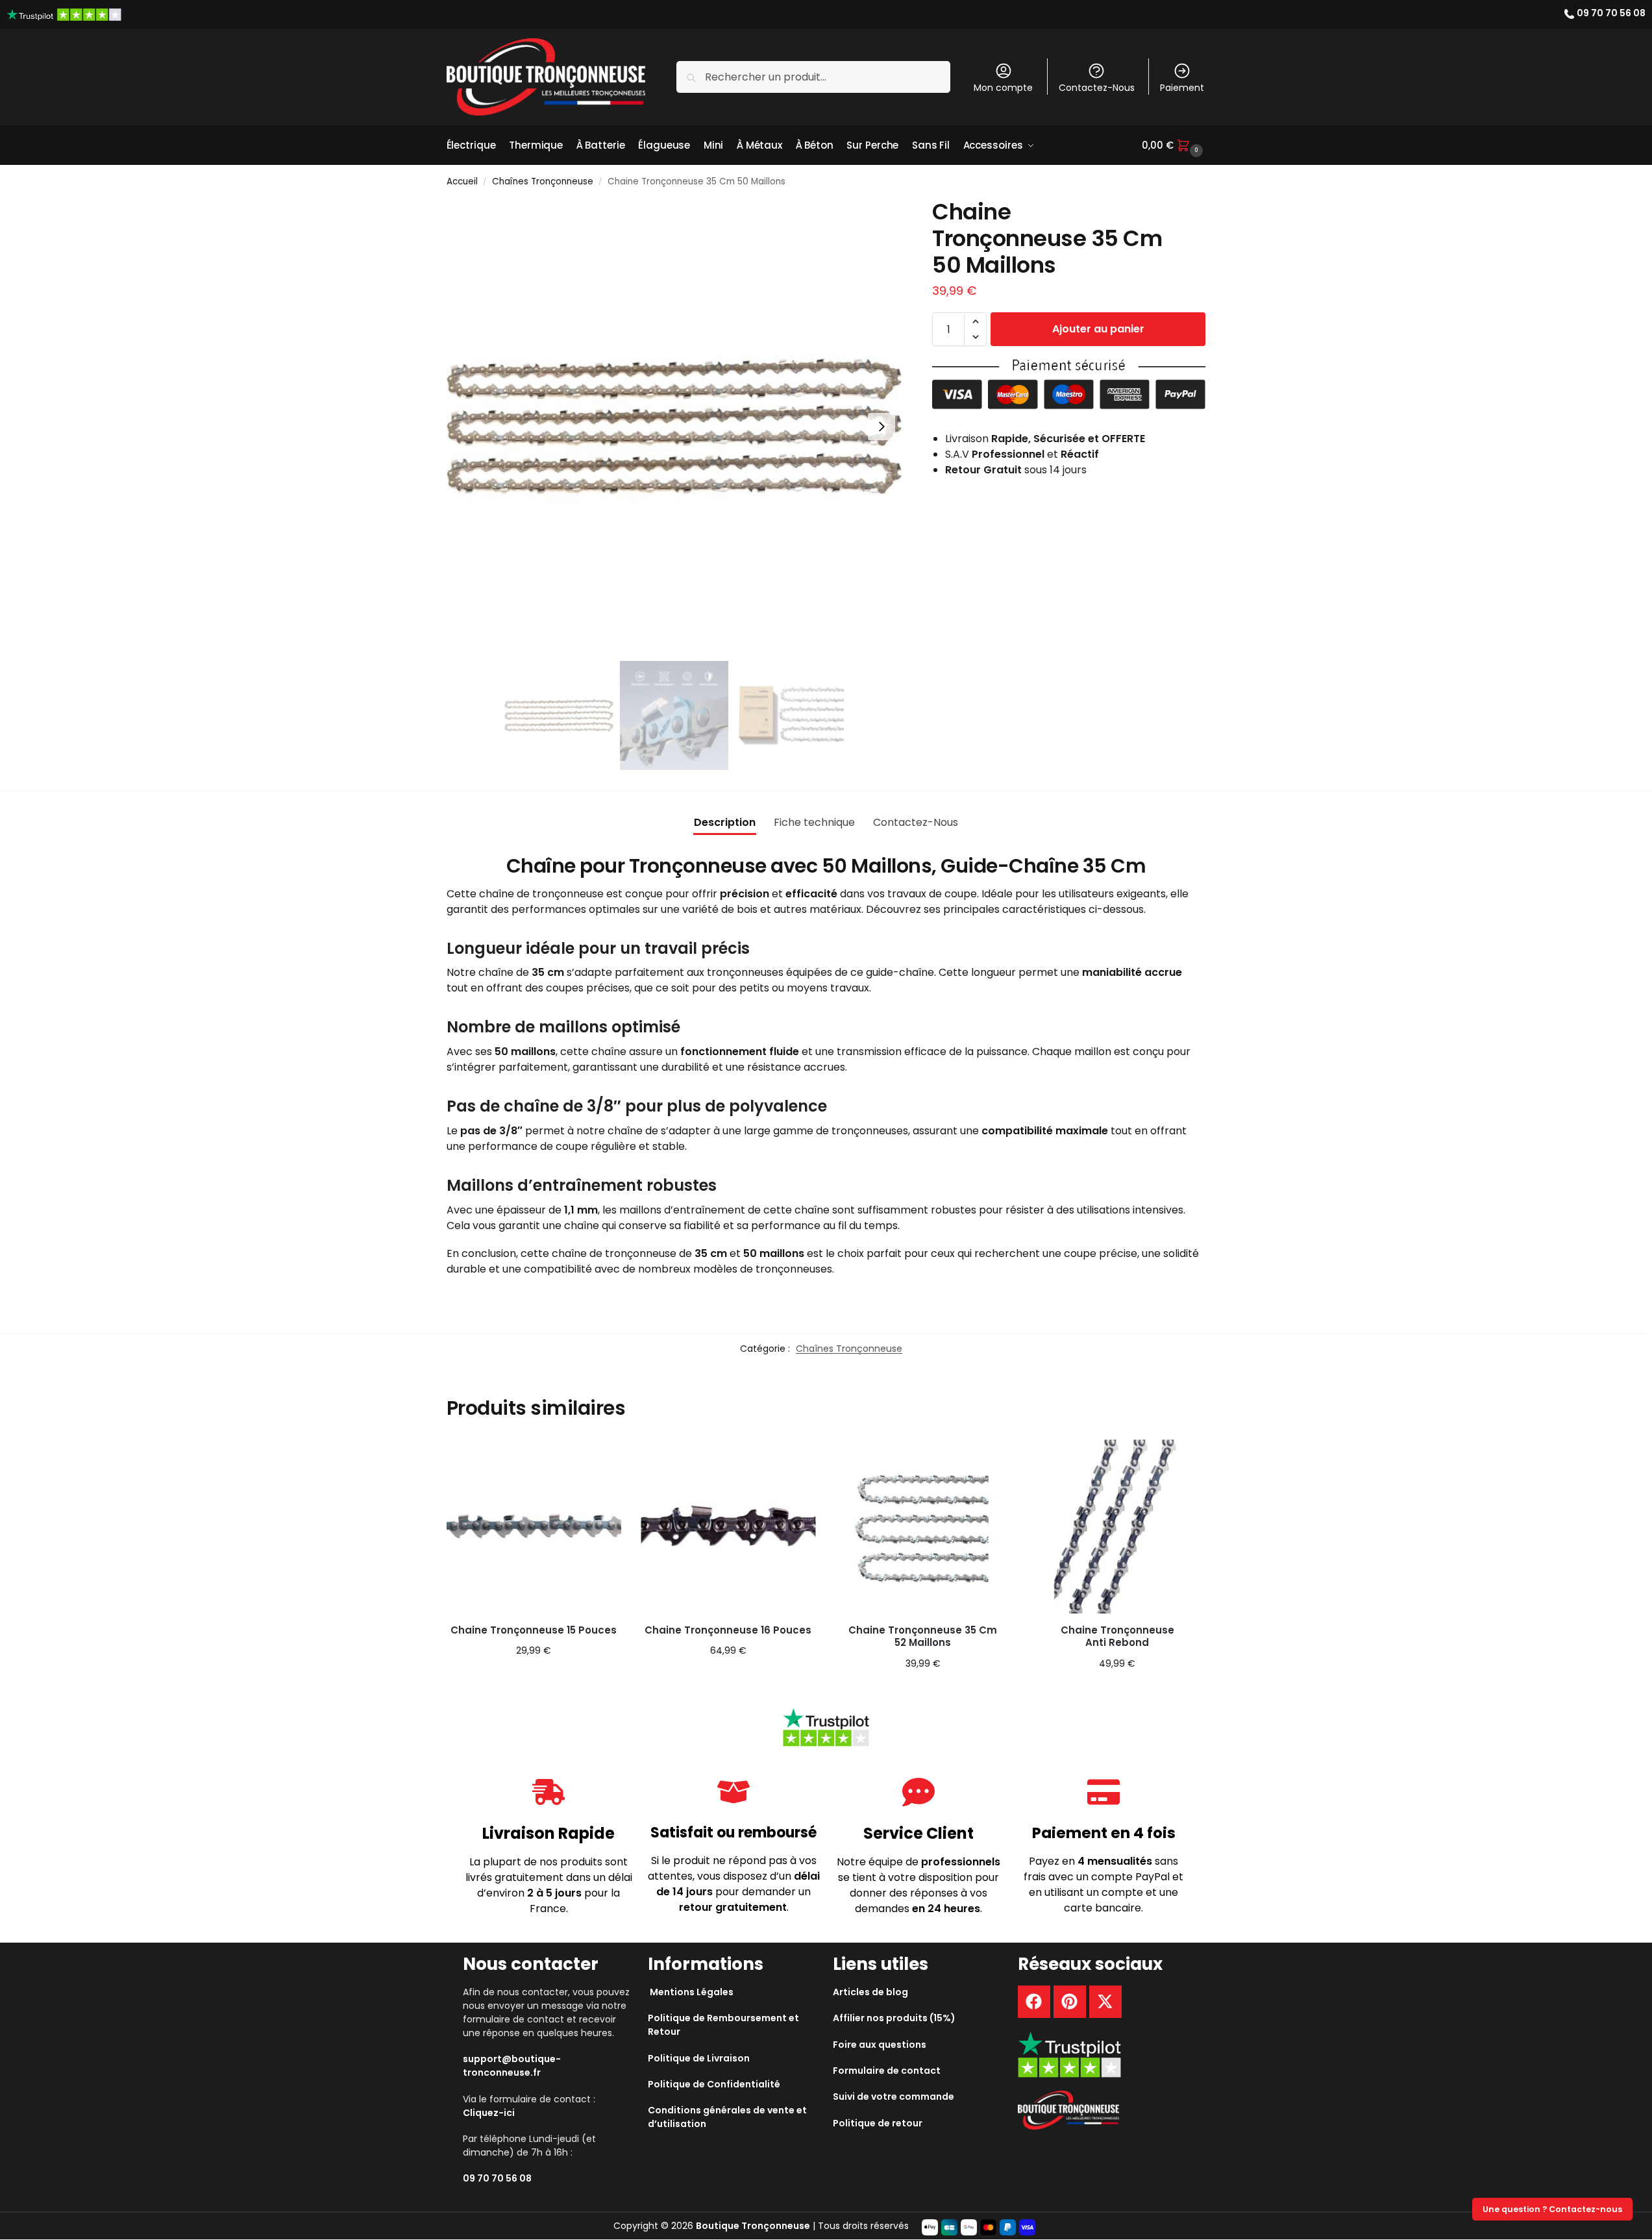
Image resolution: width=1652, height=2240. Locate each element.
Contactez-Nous (1097, 88)
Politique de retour (878, 2123)
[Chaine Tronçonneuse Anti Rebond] (1117, 1526)
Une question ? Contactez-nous (1552, 2209)
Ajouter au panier (1098, 329)
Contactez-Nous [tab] (916, 822)
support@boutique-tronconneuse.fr (512, 2066)
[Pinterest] (1070, 2002)
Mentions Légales (692, 1992)
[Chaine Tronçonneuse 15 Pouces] (534, 1526)
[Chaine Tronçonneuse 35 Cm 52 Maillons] (923, 1526)
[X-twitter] (1105, 2002)
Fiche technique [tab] (814, 822)
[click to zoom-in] (674, 427)
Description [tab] (725, 822)
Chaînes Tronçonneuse (543, 181)
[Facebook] (1034, 2002)
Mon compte (1003, 88)
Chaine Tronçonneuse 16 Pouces (728, 1630)
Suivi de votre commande (894, 2097)
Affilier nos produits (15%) (894, 2018)
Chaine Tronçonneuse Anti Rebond (1117, 1636)
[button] (1174, 145)
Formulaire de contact (887, 2071)
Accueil (462, 181)
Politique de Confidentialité (714, 2084)
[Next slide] (881, 427)
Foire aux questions (880, 2045)
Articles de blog (870, 1992)
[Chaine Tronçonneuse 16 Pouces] (728, 1526)
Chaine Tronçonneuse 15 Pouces (534, 1630)
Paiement (1182, 88)
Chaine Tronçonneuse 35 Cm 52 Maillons (923, 1636)
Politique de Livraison (699, 2058)
